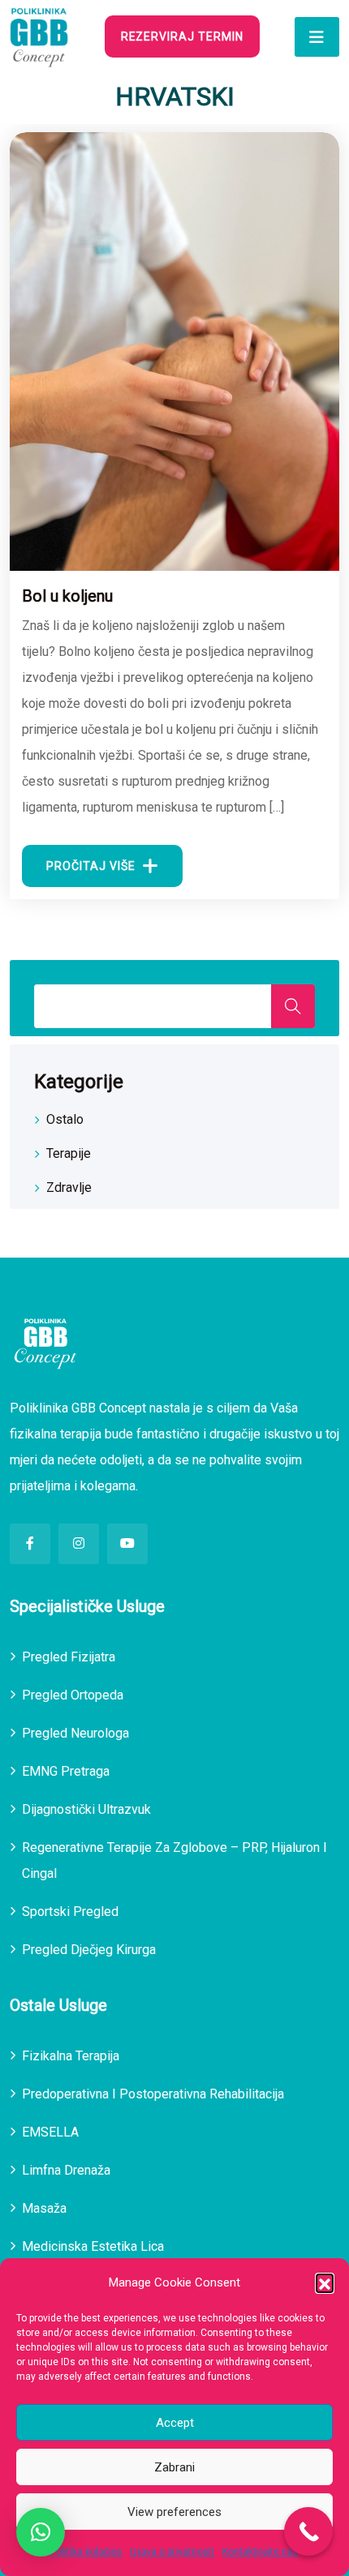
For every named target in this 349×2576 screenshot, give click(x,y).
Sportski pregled (70, 1912)
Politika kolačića (86, 2552)
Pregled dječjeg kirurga (89, 1950)
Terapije (69, 1153)
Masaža (44, 2208)
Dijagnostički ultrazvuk (86, 1809)
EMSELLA (50, 2132)
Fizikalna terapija (71, 2056)
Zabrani (174, 2467)
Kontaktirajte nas (261, 2552)
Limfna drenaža (66, 2170)
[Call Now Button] (308, 2531)
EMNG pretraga (66, 1771)
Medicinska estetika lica (93, 2246)
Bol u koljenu (67, 596)
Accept (175, 2423)
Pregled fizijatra (69, 1657)
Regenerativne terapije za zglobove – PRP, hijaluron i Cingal (174, 1860)
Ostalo (65, 1119)
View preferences (174, 2512)
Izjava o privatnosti (172, 2552)
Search (293, 1006)
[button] (325, 2282)
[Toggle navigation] (317, 37)
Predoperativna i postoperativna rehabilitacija (153, 2094)
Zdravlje (69, 1187)
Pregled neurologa (75, 1733)
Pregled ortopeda (73, 1695)
